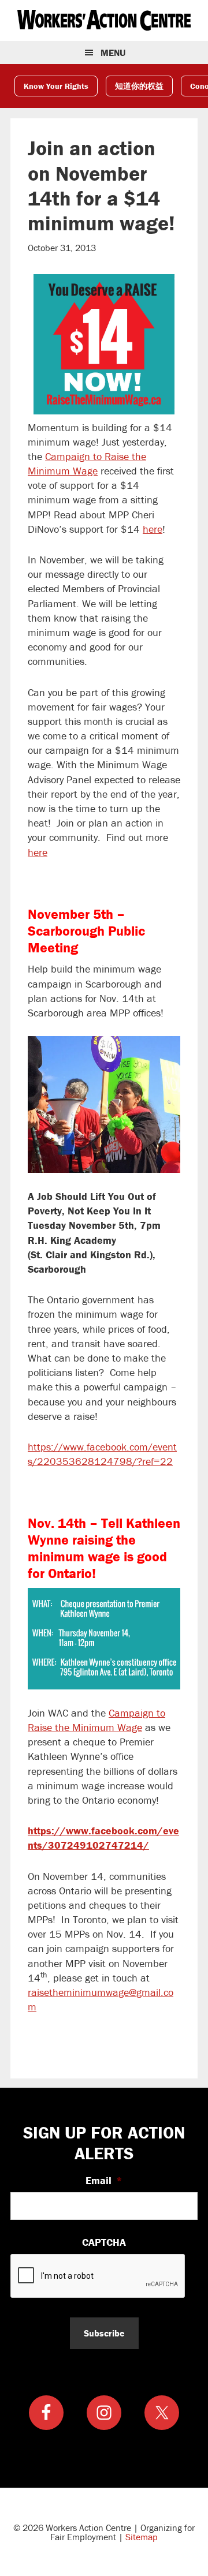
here (153, 529)
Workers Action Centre (104, 20)
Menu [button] (113, 53)
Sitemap (142, 2537)
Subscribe (104, 2333)
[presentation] (98, 2276)
